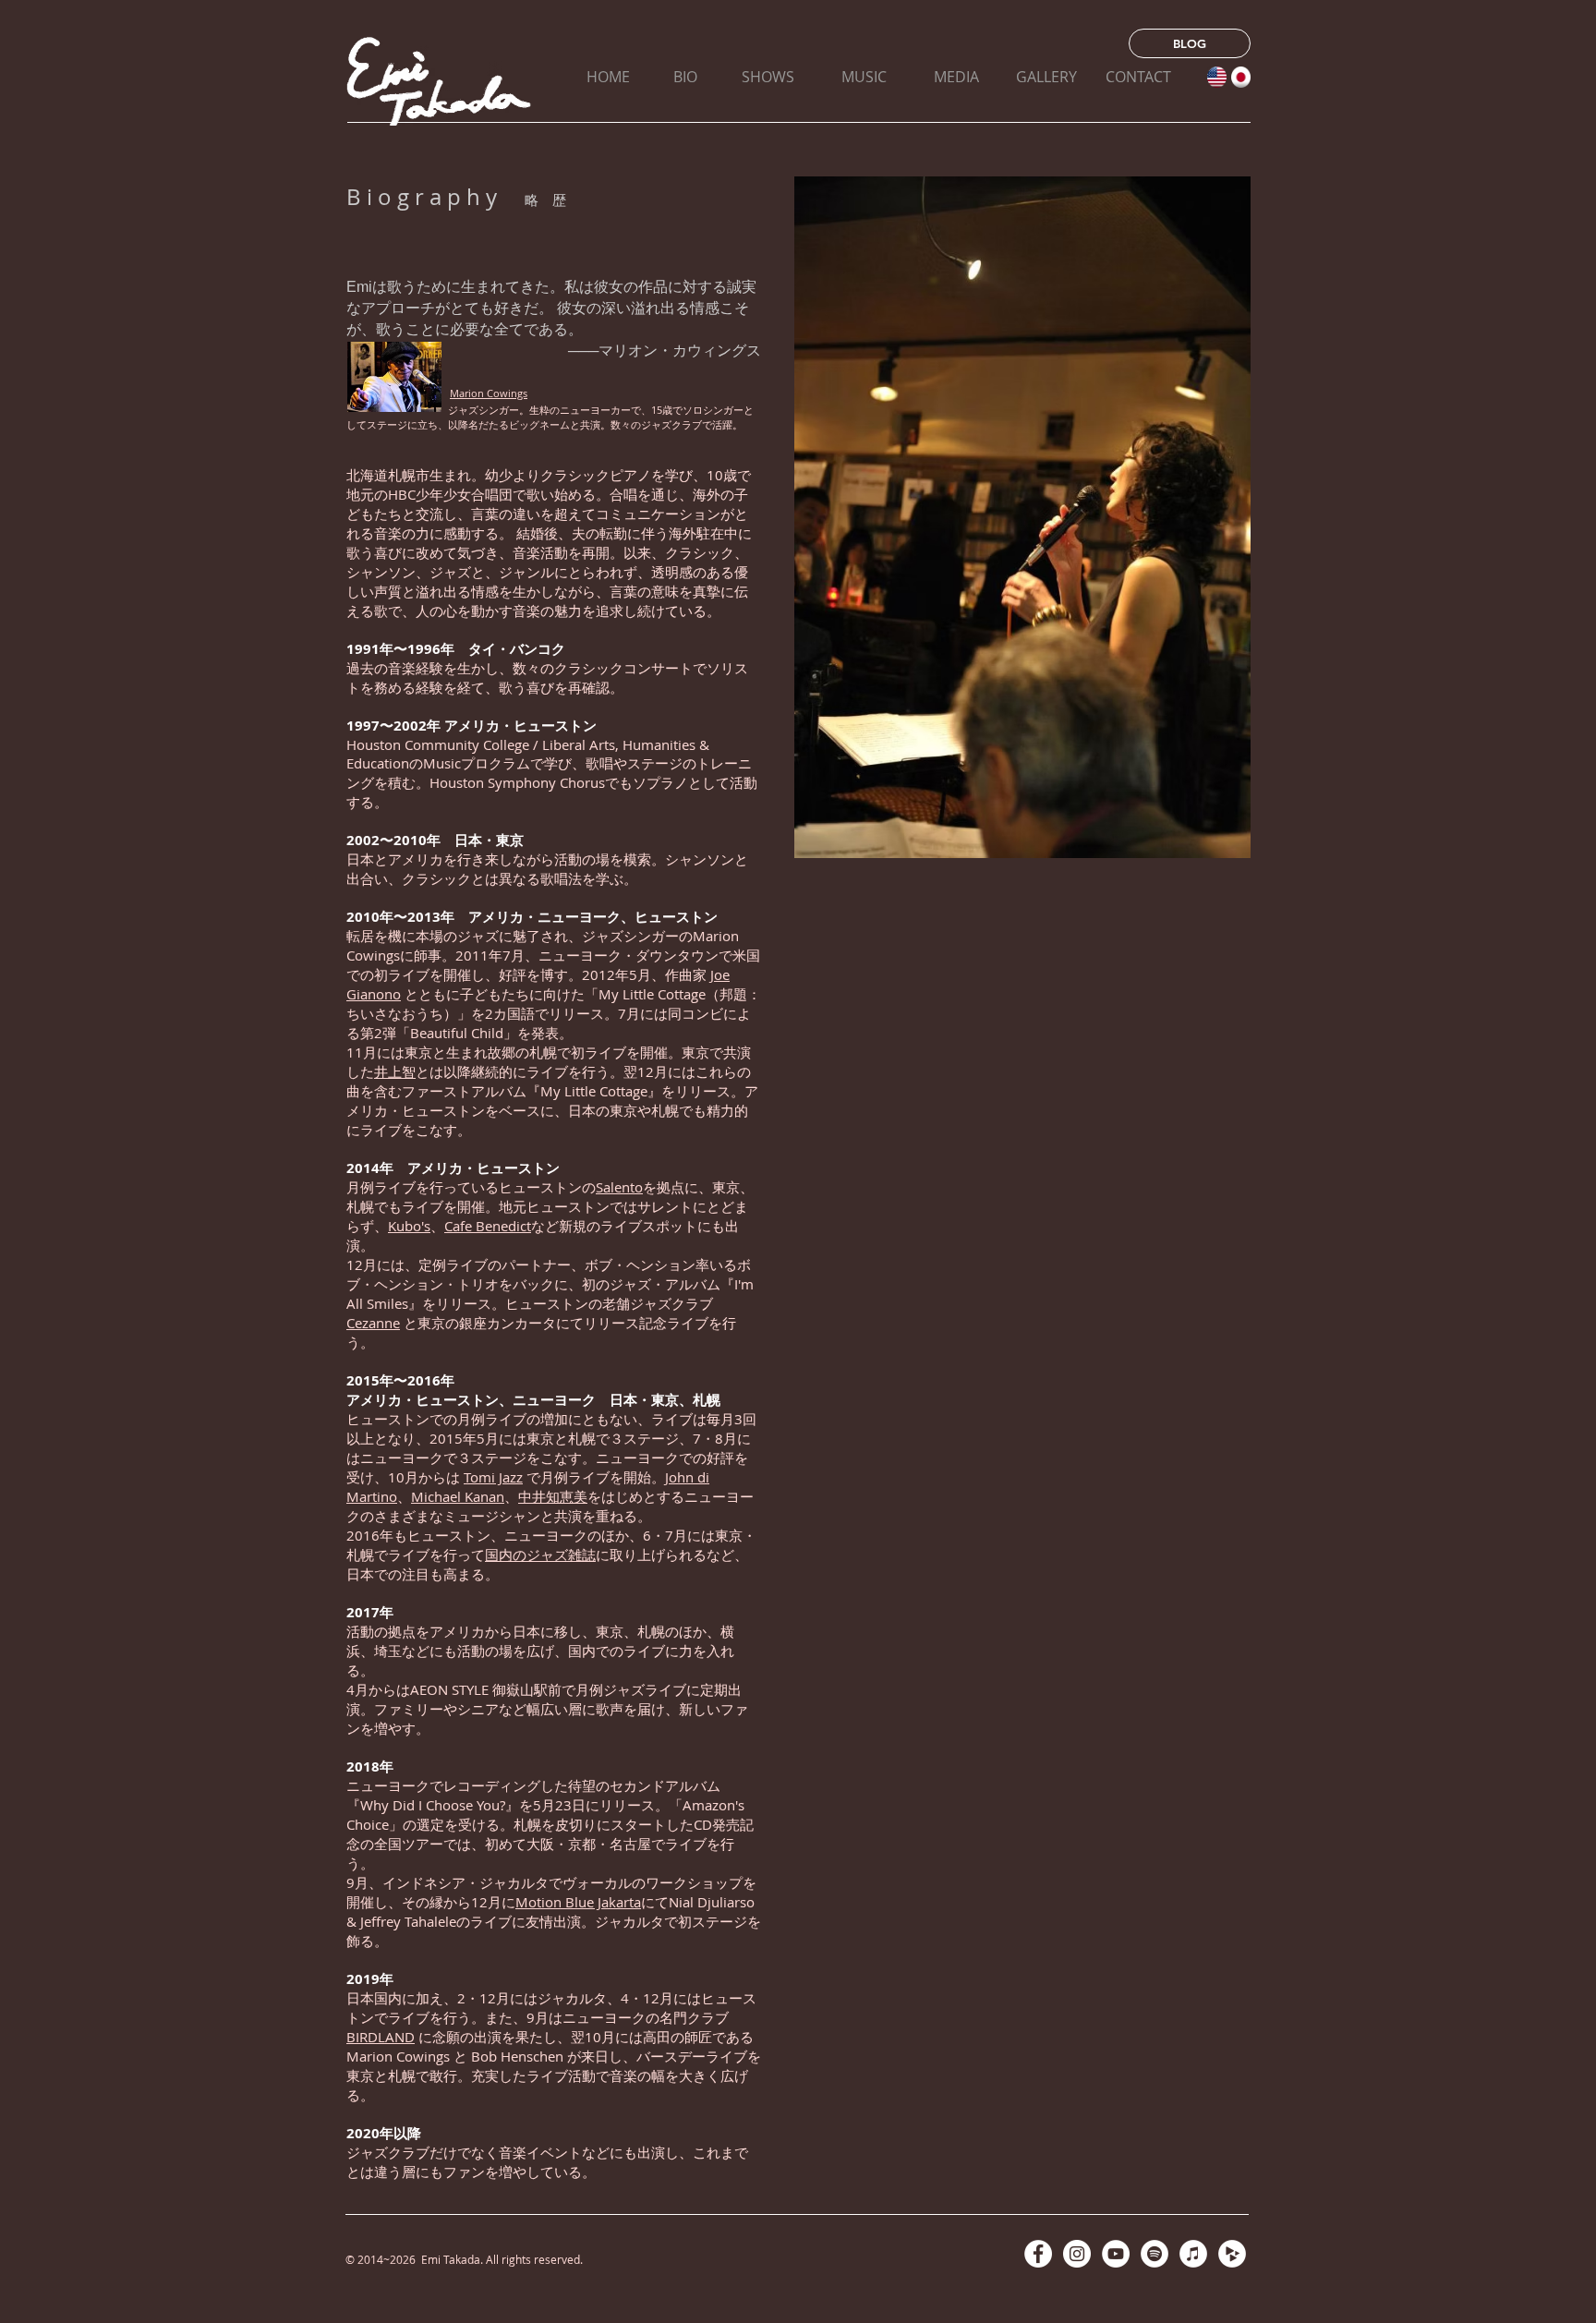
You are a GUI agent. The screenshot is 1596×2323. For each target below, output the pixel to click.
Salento (619, 1187)
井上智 (395, 1071)
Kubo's (409, 1226)
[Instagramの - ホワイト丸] (1077, 2254)
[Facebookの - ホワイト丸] (1038, 2254)
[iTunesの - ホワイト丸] (1193, 2254)
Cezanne (373, 1323)
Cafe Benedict (488, 1226)
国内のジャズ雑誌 (540, 1555)
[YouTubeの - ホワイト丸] (1116, 2254)
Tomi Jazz (493, 1477)
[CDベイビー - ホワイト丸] (1232, 2254)
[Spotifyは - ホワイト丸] (1155, 2254)
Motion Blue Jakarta (578, 1902)
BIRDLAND (381, 2037)
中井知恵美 (553, 1496)
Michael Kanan (458, 1496)
